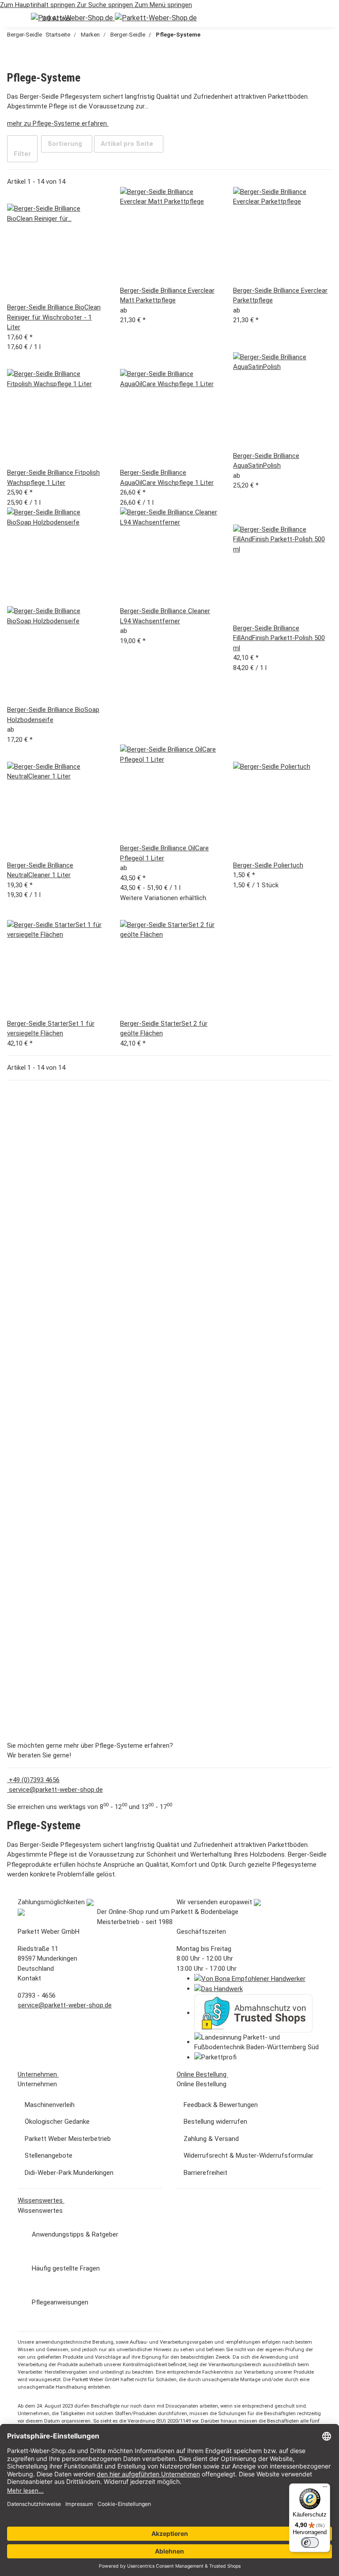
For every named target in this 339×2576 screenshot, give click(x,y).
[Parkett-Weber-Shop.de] (114, 18)
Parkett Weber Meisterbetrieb (68, 2139)
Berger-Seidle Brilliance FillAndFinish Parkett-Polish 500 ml (279, 638)
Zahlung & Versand (211, 2139)
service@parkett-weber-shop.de (55, 1790)
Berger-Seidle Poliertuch (268, 865)
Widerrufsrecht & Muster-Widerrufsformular (249, 2155)
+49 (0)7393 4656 (33, 1780)
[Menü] (325, 2489)
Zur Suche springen (106, 5)
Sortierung (65, 144)
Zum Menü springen (163, 5)
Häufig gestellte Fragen (66, 2268)
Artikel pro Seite (127, 144)
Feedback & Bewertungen (221, 2105)
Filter (22, 154)
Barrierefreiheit (205, 2173)
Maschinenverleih (50, 2105)
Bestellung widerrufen (215, 2122)
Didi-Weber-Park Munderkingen (69, 2173)
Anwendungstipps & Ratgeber (75, 2234)
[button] (14, 19)
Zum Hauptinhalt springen (38, 5)
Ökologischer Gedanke (57, 2122)
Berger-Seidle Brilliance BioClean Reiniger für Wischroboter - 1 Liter (54, 317)
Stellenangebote (49, 2155)
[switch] (310, 2542)
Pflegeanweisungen (60, 2302)
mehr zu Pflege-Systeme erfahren (58, 123)
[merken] (14, 195)
